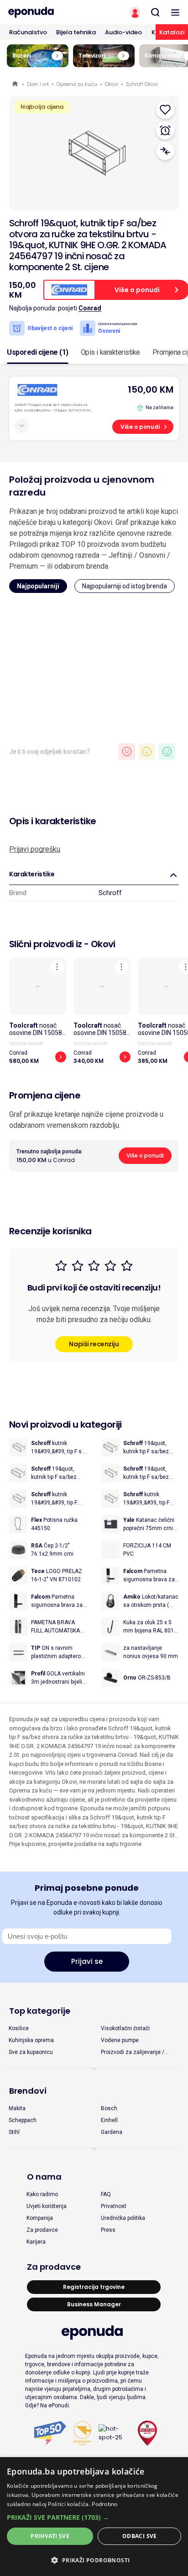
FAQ (106, 2194)
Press (108, 2230)
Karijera (36, 2242)
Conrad (90, 308)
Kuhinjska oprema (31, 2040)
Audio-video (123, 32)
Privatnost (114, 2206)
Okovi (112, 84)
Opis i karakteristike (110, 352)
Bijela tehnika (76, 32)
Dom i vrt (38, 84)
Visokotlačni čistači (125, 2028)
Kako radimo (42, 2194)
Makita (17, 2108)
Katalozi (172, 32)
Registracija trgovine (94, 2287)
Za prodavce (42, 2230)
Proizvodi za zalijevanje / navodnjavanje (133, 2053)
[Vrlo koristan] (167, 752)
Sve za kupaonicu (31, 2052)
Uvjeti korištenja (47, 2206)
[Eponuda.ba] (47, 12)
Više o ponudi (140, 427)
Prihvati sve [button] (50, 2536)
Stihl (14, 2132)
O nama (44, 2177)
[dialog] (94, 2517)
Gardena (112, 2132)
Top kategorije (40, 2011)
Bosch (109, 2108)
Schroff (110, 893)
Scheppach (23, 2120)
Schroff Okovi (142, 84)
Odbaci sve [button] (140, 2536)
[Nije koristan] (127, 752)
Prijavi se (87, 1961)
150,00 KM (151, 389)
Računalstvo (28, 32)
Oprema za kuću (77, 84)
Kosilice (19, 2028)
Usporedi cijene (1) (38, 352)
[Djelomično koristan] (147, 752)
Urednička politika (123, 2218)
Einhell (109, 2120)
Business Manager (94, 2304)
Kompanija (40, 2218)
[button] (94, 2517)
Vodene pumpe (120, 2040)
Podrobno (104, 2504)
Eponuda (16, 84)
